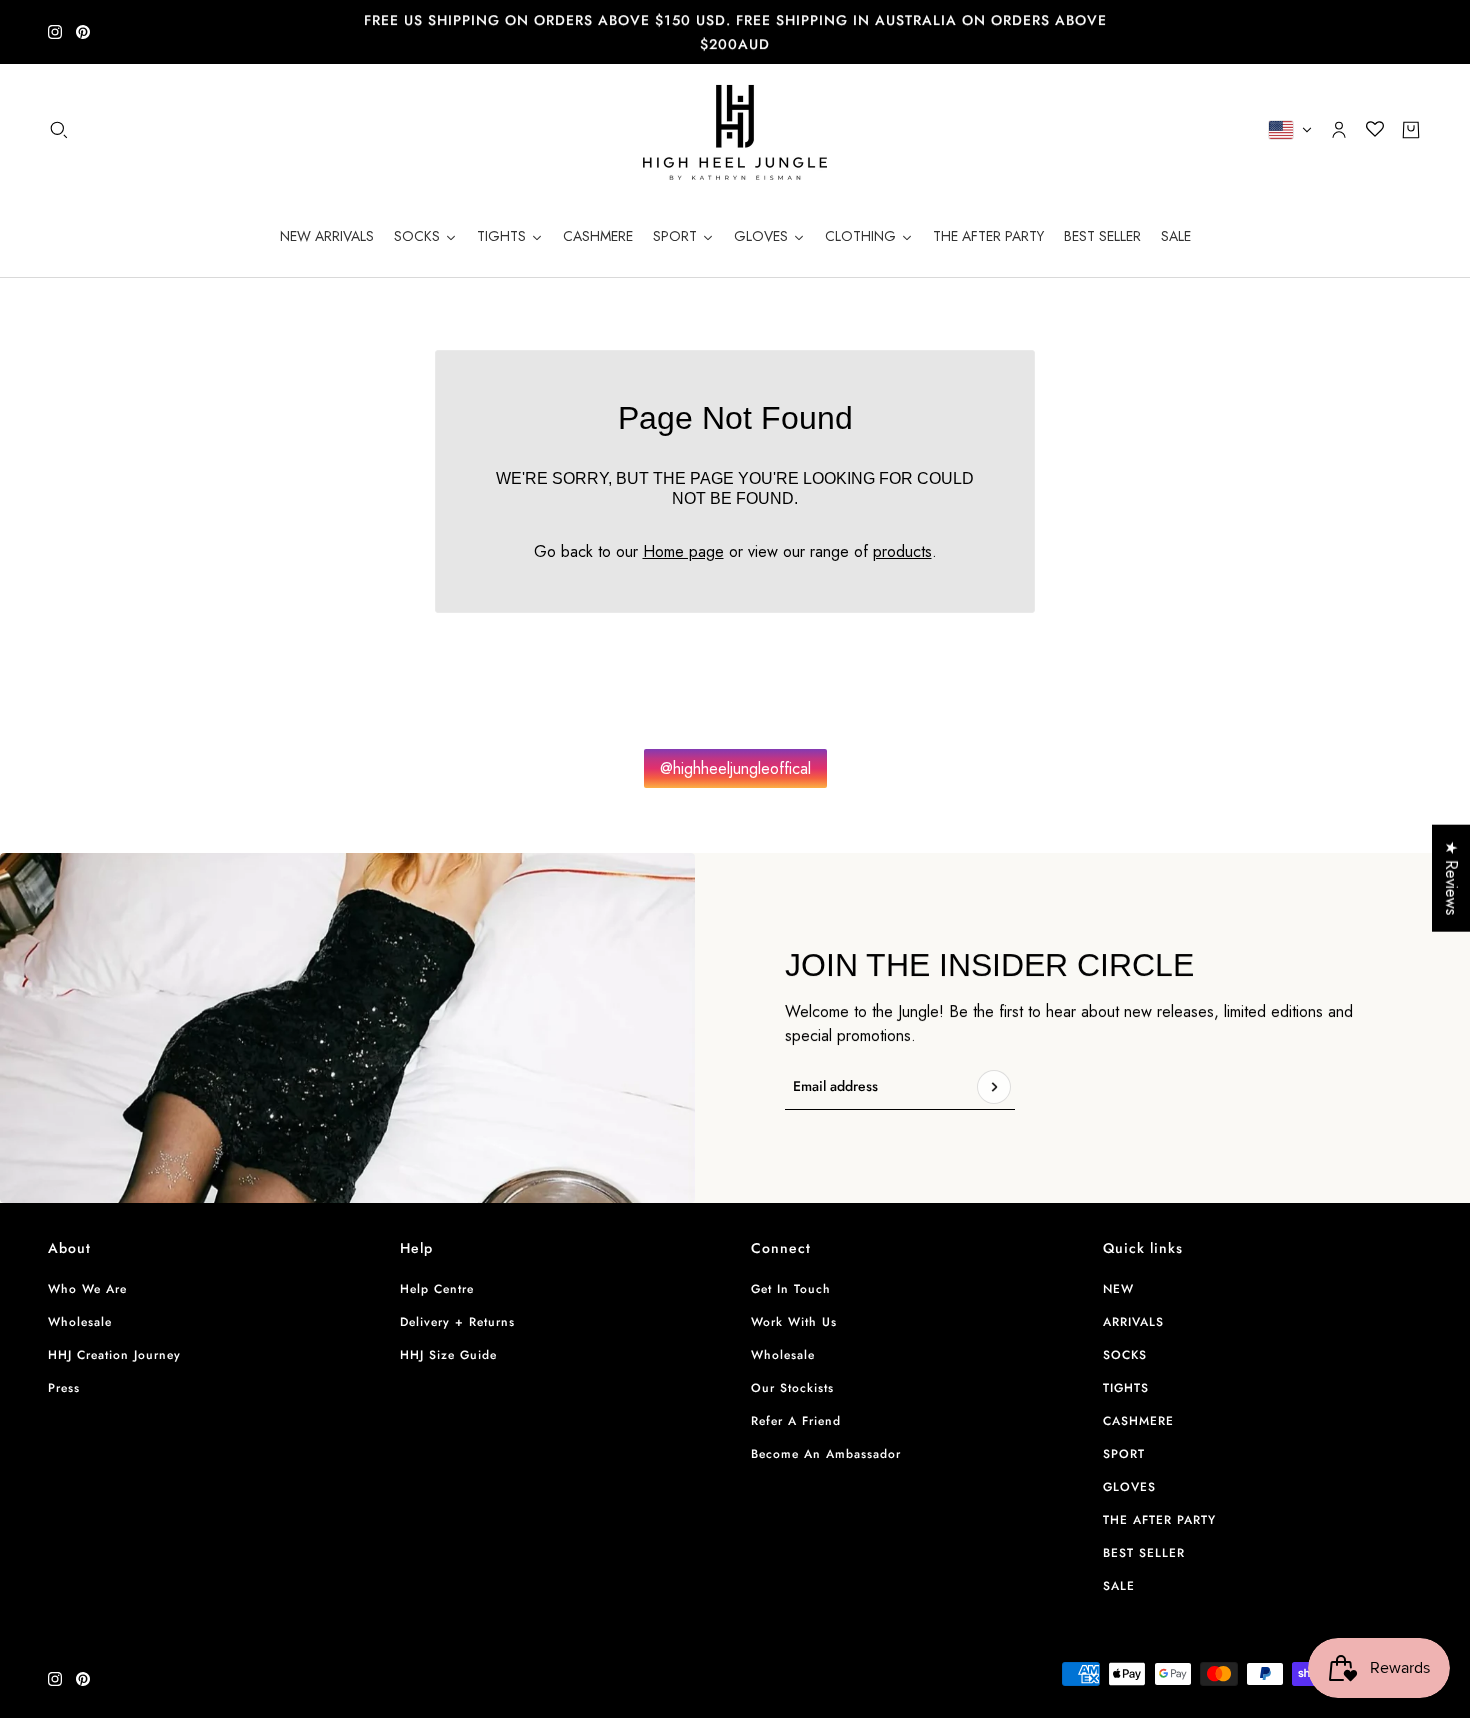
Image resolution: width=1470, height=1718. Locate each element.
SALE (1119, 1586)
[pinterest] (83, 32)
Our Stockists (792, 1388)
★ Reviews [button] (1451, 878)
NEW (1118, 1289)
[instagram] (55, 32)
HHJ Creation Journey (114, 1355)
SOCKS (1125, 1355)
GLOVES (1129, 1487)
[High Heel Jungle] (735, 130)
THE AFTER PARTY (1159, 1520)
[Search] (59, 130)
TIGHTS (1126, 1388)
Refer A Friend (796, 1421)
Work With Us (794, 1322)
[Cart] (1411, 130)
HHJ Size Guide (448, 1355)
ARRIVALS (1133, 1322)
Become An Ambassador (826, 1454)
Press (64, 1388)
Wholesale (80, 1322)
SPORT (1124, 1454)
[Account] (1339, 130)
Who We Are (87, 1289)
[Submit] (994, 1087)
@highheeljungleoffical (735, 768)
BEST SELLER (1144, 1553)
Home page (683, 551)
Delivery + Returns (457, 1322)
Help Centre (437, 1289)
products (902, 551)
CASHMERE (1138, 1421)
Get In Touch (791, 1289)
